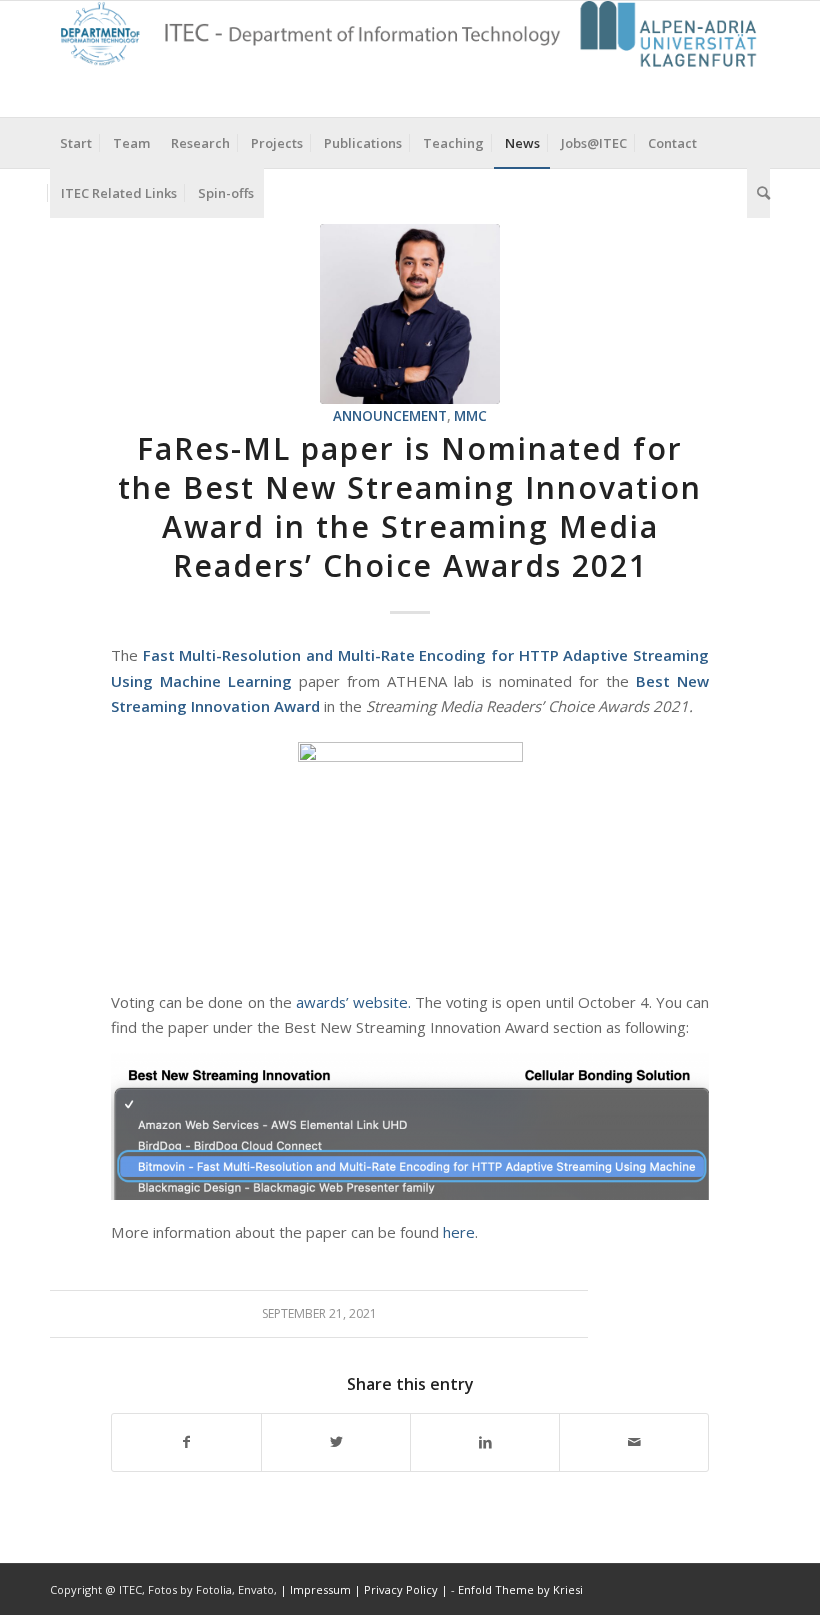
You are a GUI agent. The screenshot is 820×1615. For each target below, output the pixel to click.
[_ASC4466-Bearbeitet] (410, 314)
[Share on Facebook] (186, 1442)
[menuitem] (76, 143)
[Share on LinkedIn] (485, 1442)
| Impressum (317, 1589)
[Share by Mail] (634, 1442)
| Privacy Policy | (401, 1589)
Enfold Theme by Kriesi (520, 1589)
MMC (470, 416)
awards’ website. (353, 1002)
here (459, 1232)
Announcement (390, 416)
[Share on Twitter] (336, 1442)
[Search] (758, 193)
